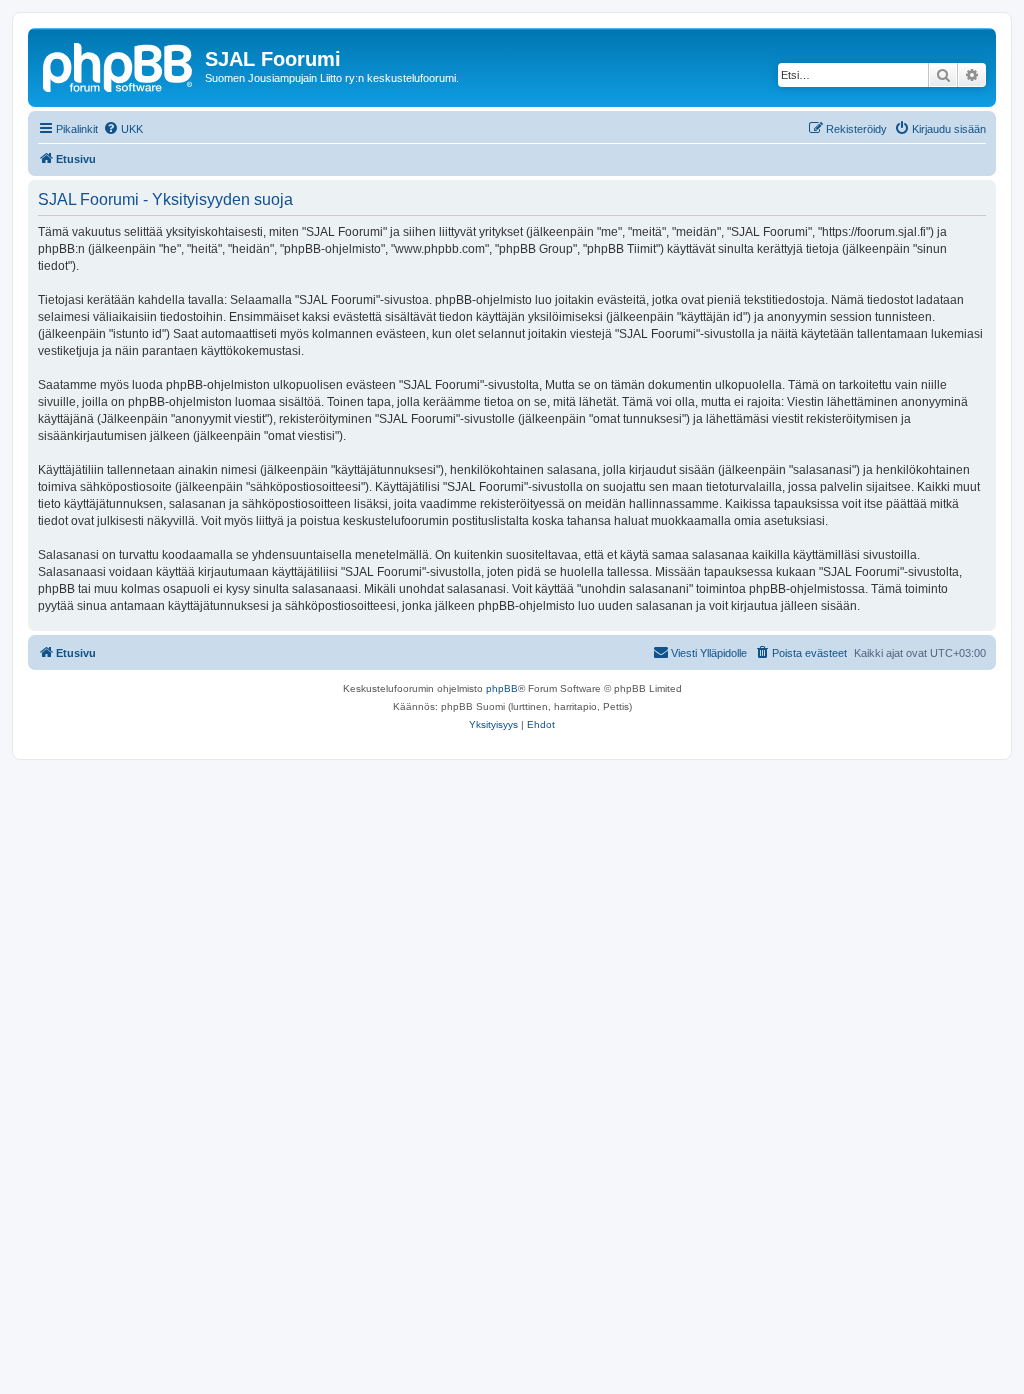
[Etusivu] (119, 65)
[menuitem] (123, 129)
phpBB (502, 688)
